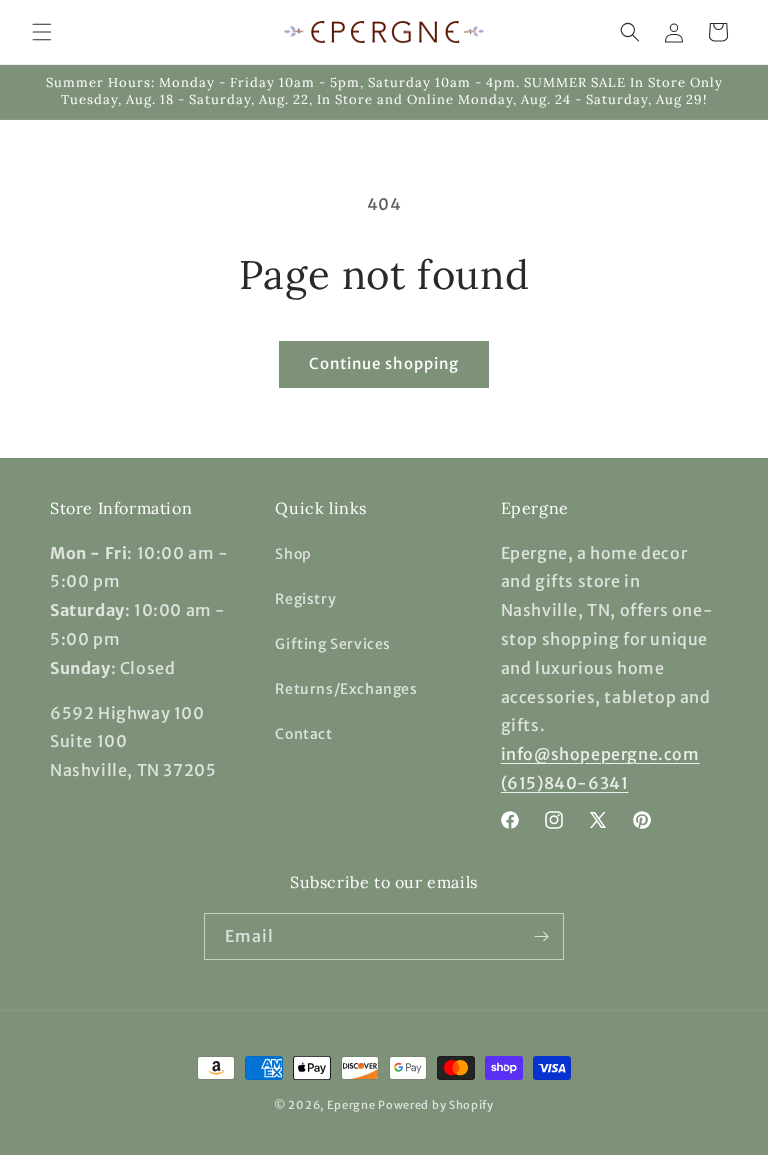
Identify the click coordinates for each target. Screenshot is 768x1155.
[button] (42, 32)
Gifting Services (333, 644)
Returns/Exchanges (346, 689)
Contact (303, 734)
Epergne (351, 1105)
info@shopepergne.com (600, 754)
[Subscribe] (541, 936)
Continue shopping (384, 363)
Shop (293, 554)
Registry (305, 599)
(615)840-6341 (565, 783)
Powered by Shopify (436, 1105)
